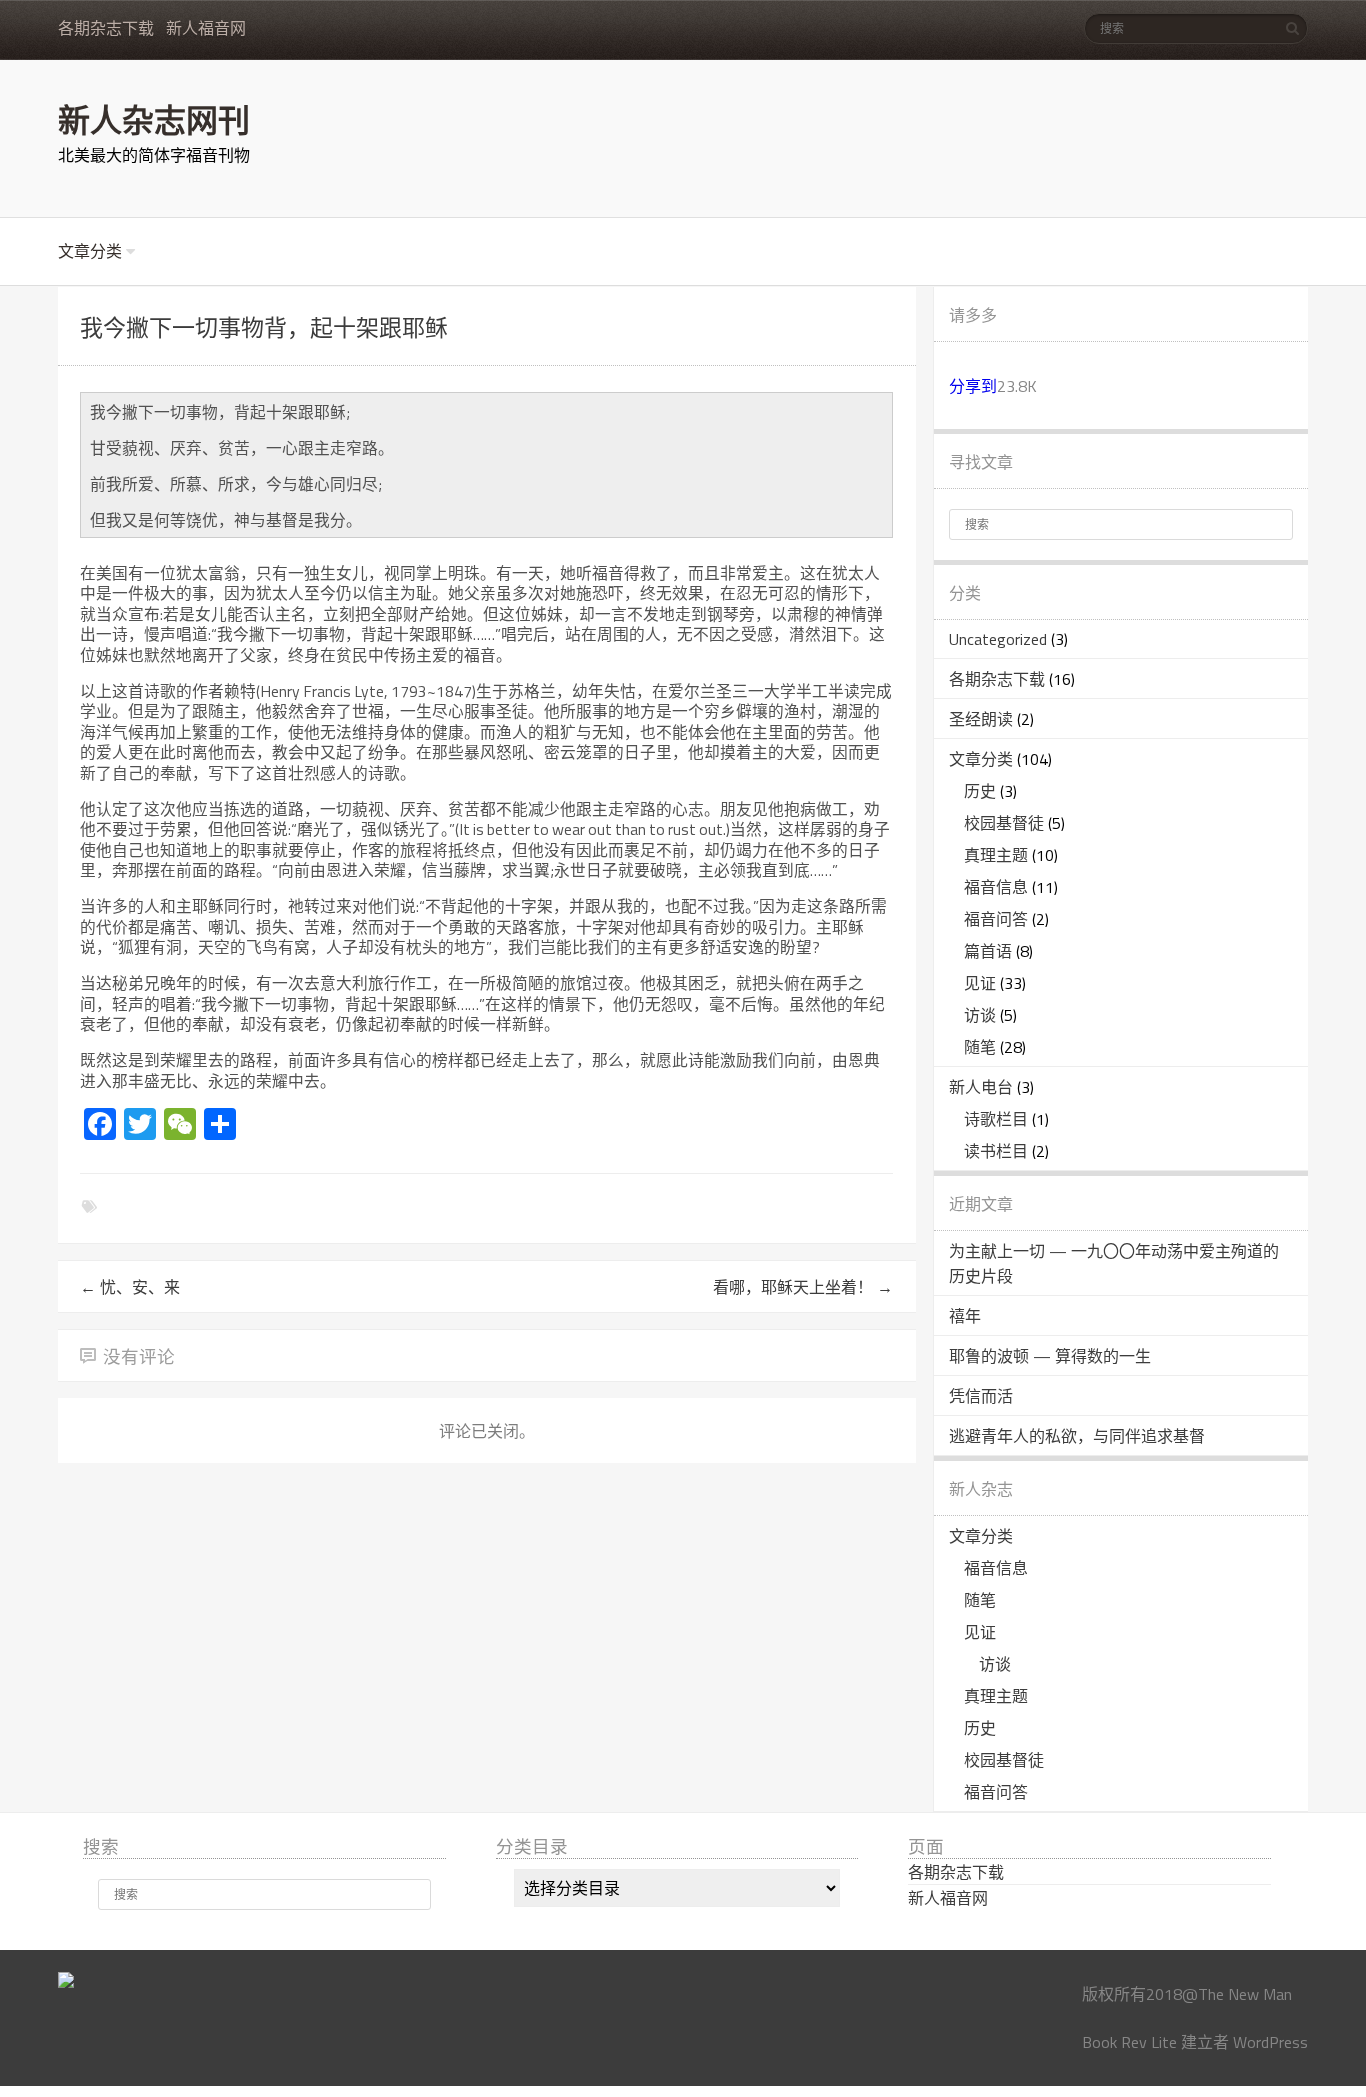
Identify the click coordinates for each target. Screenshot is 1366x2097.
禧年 (965, 1316)
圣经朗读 (981, 719)
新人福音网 (206, 28)
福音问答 (996, 919)
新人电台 (981, 1087)
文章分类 (90, 251)
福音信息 (996, 887)
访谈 (980, 1015)
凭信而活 (981, 1396)
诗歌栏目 (996, 1119)
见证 (980, 983)
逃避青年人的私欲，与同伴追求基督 (1077, 1436)
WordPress (1270, 2042)
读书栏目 (996, 1151)
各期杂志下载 (106, 28)
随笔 (980, 1047)
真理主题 (996, 855)
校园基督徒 (1004, 823)
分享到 (973, 386)
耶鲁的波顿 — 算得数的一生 (1050, 1356)
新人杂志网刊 (154, 119)
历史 (980, 791)
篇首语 (988, 951)
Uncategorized (998, 639)
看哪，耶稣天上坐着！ (803, 1287)
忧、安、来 (130, 1287)
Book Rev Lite (1129, 2042)
